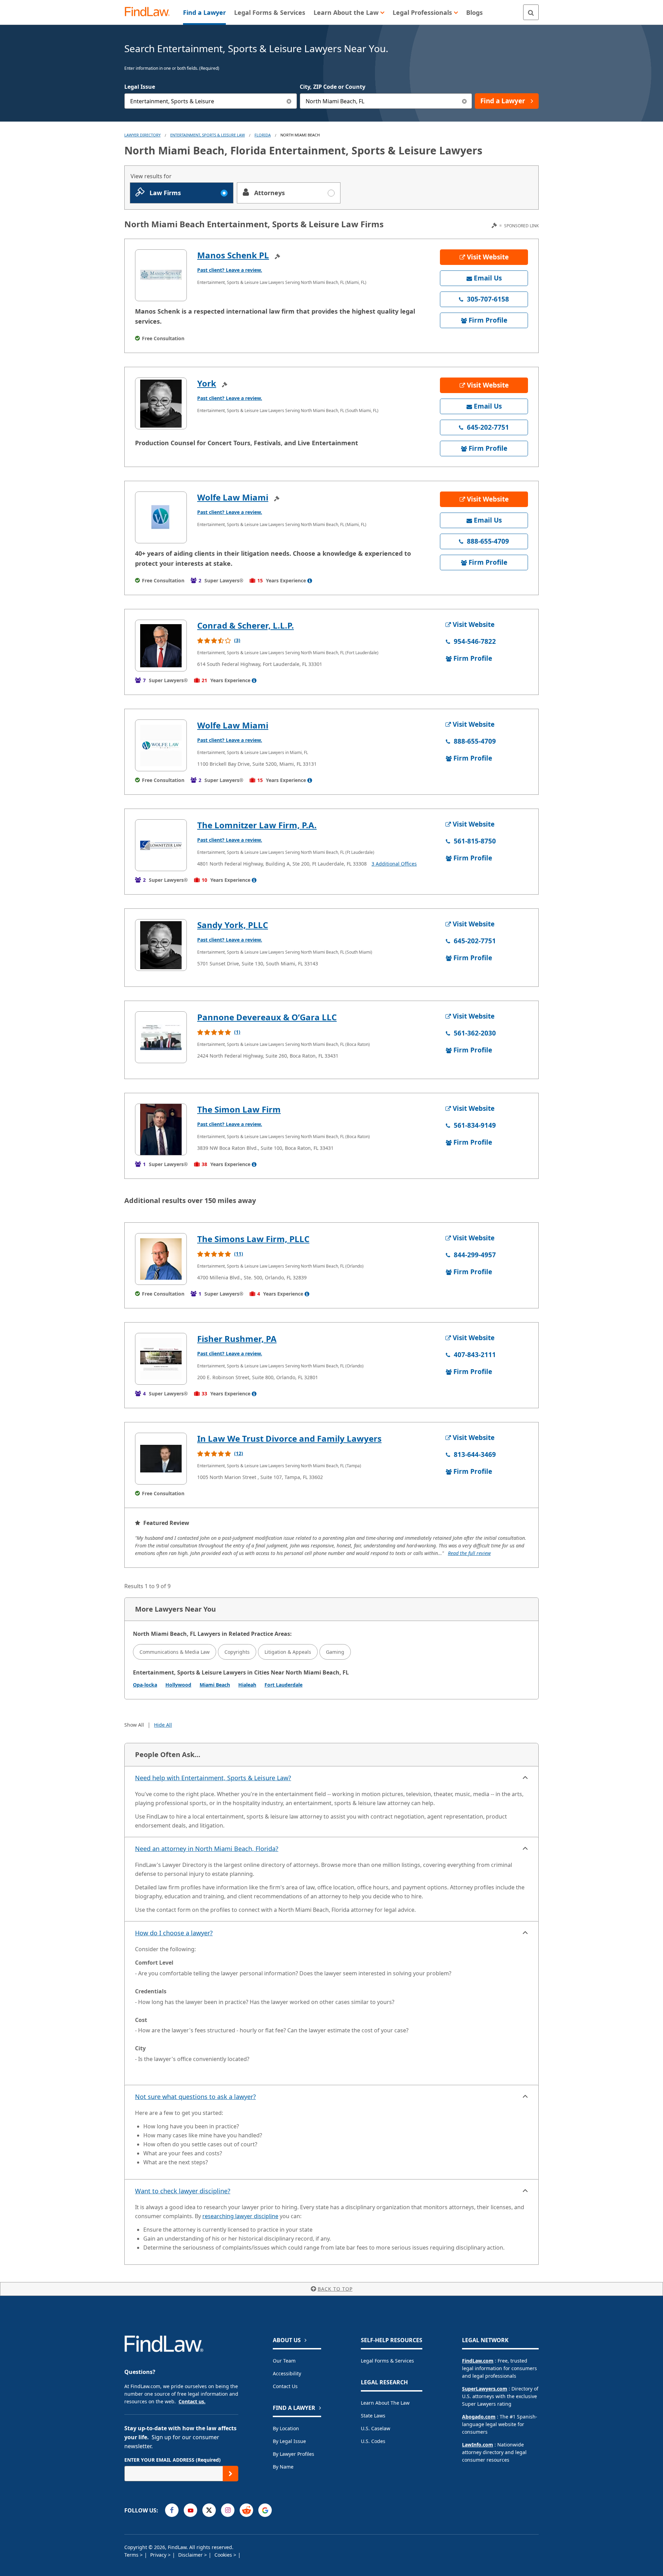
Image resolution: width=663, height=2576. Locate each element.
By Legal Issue (289, 2441)
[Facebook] (172, 2510)
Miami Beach (215, 1685)
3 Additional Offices (394, 864)
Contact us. (192, 2401)
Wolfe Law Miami (233, 497)
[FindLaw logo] (150, 12)
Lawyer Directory (142, 135)
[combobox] (211, 101)
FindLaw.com (478, 2361)
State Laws (373, 2416)
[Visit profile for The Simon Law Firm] (161, 1129)
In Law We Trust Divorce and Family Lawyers (289, 1438)
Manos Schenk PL (233, 255)
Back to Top (335, 2289)
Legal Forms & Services (387, 2361)
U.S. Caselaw (376, 2428)
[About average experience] (310, 581)
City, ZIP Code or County (333, 87)
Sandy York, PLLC (233, 925)
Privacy (159, 2555)
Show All (134, 1725)
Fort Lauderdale (284, 1685)
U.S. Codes (373, 2441)
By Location (286, 2428)
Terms (132, 2555)
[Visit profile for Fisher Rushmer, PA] (161, 1359)
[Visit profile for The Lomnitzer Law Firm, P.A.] (161, 845)
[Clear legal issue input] (289, 101)
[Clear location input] (464, 101)
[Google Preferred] (265, 2510)
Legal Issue (140, 87)
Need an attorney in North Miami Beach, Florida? (207, 1849)
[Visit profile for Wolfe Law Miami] (161, 517)
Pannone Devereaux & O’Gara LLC (267, 1017)
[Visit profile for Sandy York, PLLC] (161, 945)
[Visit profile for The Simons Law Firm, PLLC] (161, 1259)
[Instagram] (228, 2510)
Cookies (224, 2555)
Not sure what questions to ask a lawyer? (195, 2097)
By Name (283, 2467)
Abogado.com (479, 2417)
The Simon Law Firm (239, 1109)
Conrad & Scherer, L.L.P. (246, 625)
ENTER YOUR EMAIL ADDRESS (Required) (172, 2460)
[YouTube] (190, 2510)
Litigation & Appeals (288, 1652)
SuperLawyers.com (485, 2389)
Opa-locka (145, 1685)
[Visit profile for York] (161, 403)
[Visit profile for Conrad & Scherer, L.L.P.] (161, 646)
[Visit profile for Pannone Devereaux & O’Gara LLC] (161, 1037)
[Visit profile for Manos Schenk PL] (161, 275)
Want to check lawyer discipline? (183, 2191)
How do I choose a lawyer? (174, 1933)
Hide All (163, 1725)
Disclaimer (191, 2555)
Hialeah (247, 1685)
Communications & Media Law (175, 1652)
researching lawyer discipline (240, 2216)
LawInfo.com (478, 2445)
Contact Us (285, 2386)
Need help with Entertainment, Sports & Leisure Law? (213, 1778)
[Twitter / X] (209, 2510)
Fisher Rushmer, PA (237, 1339)
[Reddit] (246, 2510)
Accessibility (287, 2373)
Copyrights (237, 1652)
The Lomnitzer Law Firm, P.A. (257, 825)
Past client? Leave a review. (230, 270)
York (207, 383)
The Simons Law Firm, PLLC (253, 1239)
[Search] (531, 12)
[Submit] (230, 2474)
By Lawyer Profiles (294, 2454)
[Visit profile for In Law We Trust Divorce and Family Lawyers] (161, 1459)
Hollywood (178, 1685)
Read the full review (469, 1553)
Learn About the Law (385, 2403)
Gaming (335, 1652)
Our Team (284, 2361)
